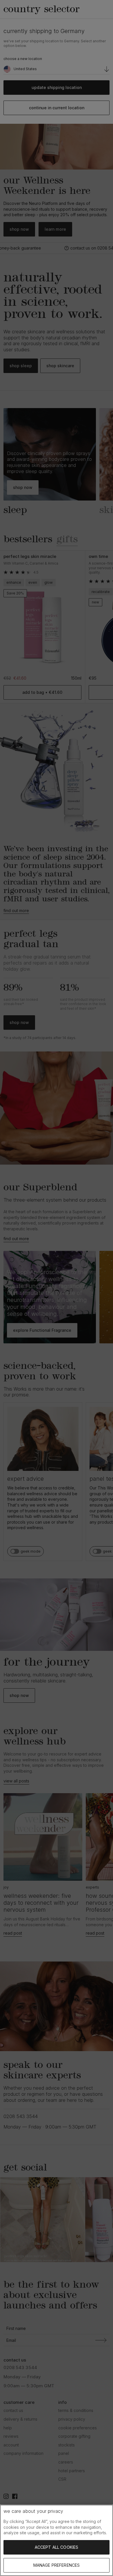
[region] (57, 2540)
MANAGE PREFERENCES (57, 2565)
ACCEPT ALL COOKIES (57, 2547)
